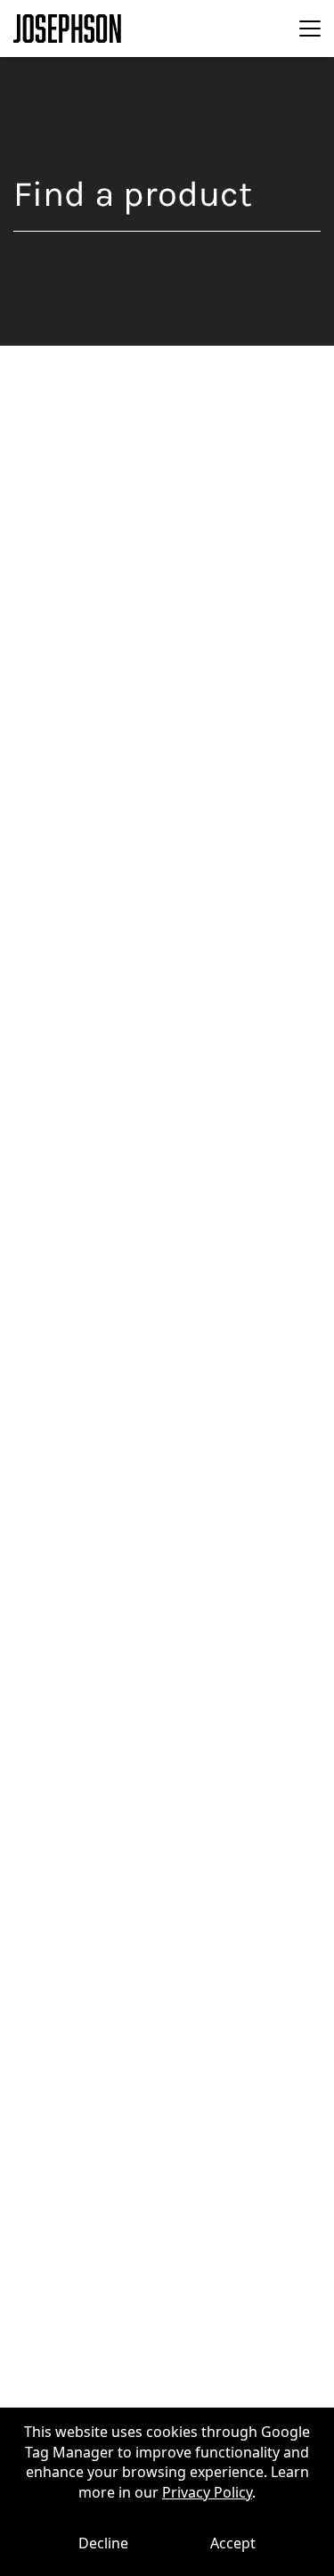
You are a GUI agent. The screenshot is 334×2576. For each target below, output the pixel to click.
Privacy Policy (207, 2492)
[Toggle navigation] (310, 29)
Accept (233, 2543)
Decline (103, 2543)
